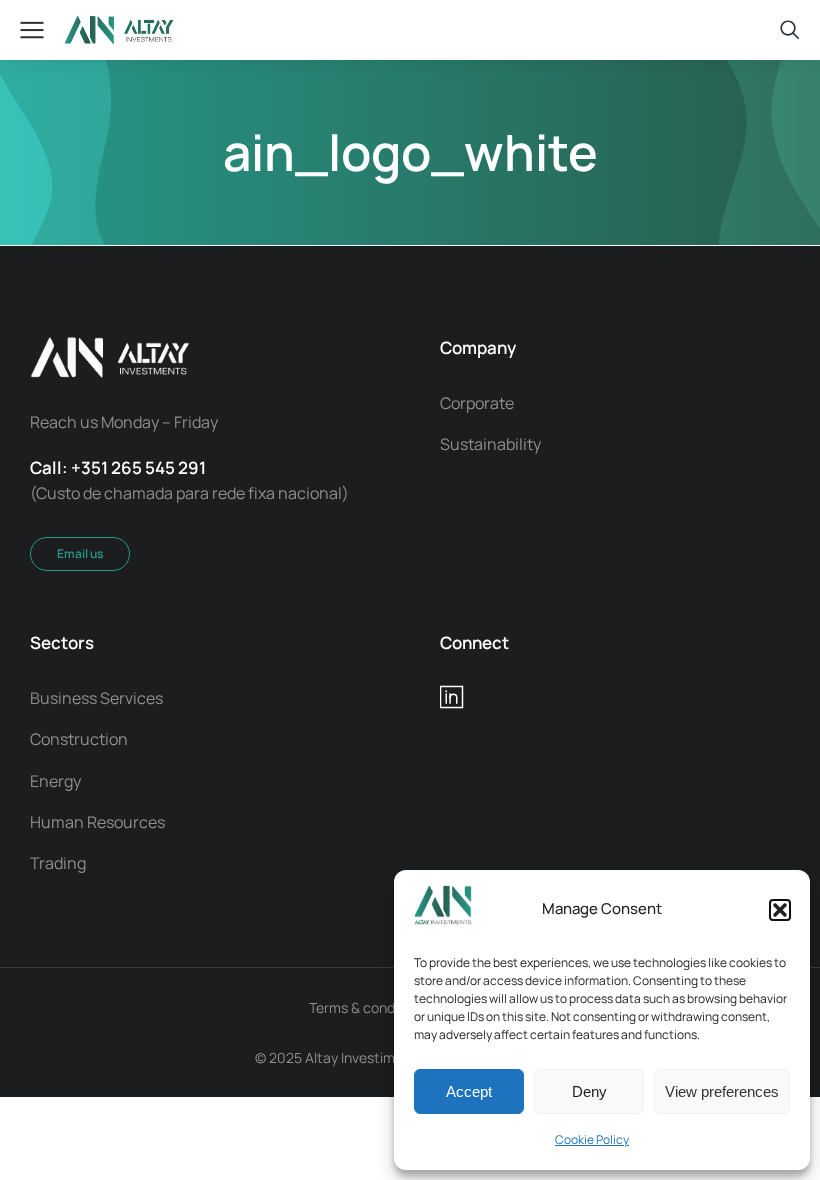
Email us (80, 553)
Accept (469, 1091)
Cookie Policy (592, 1139)
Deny (589, 1091)
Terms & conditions (369, 1007)
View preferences (722, 1091)
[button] (780, 910)
